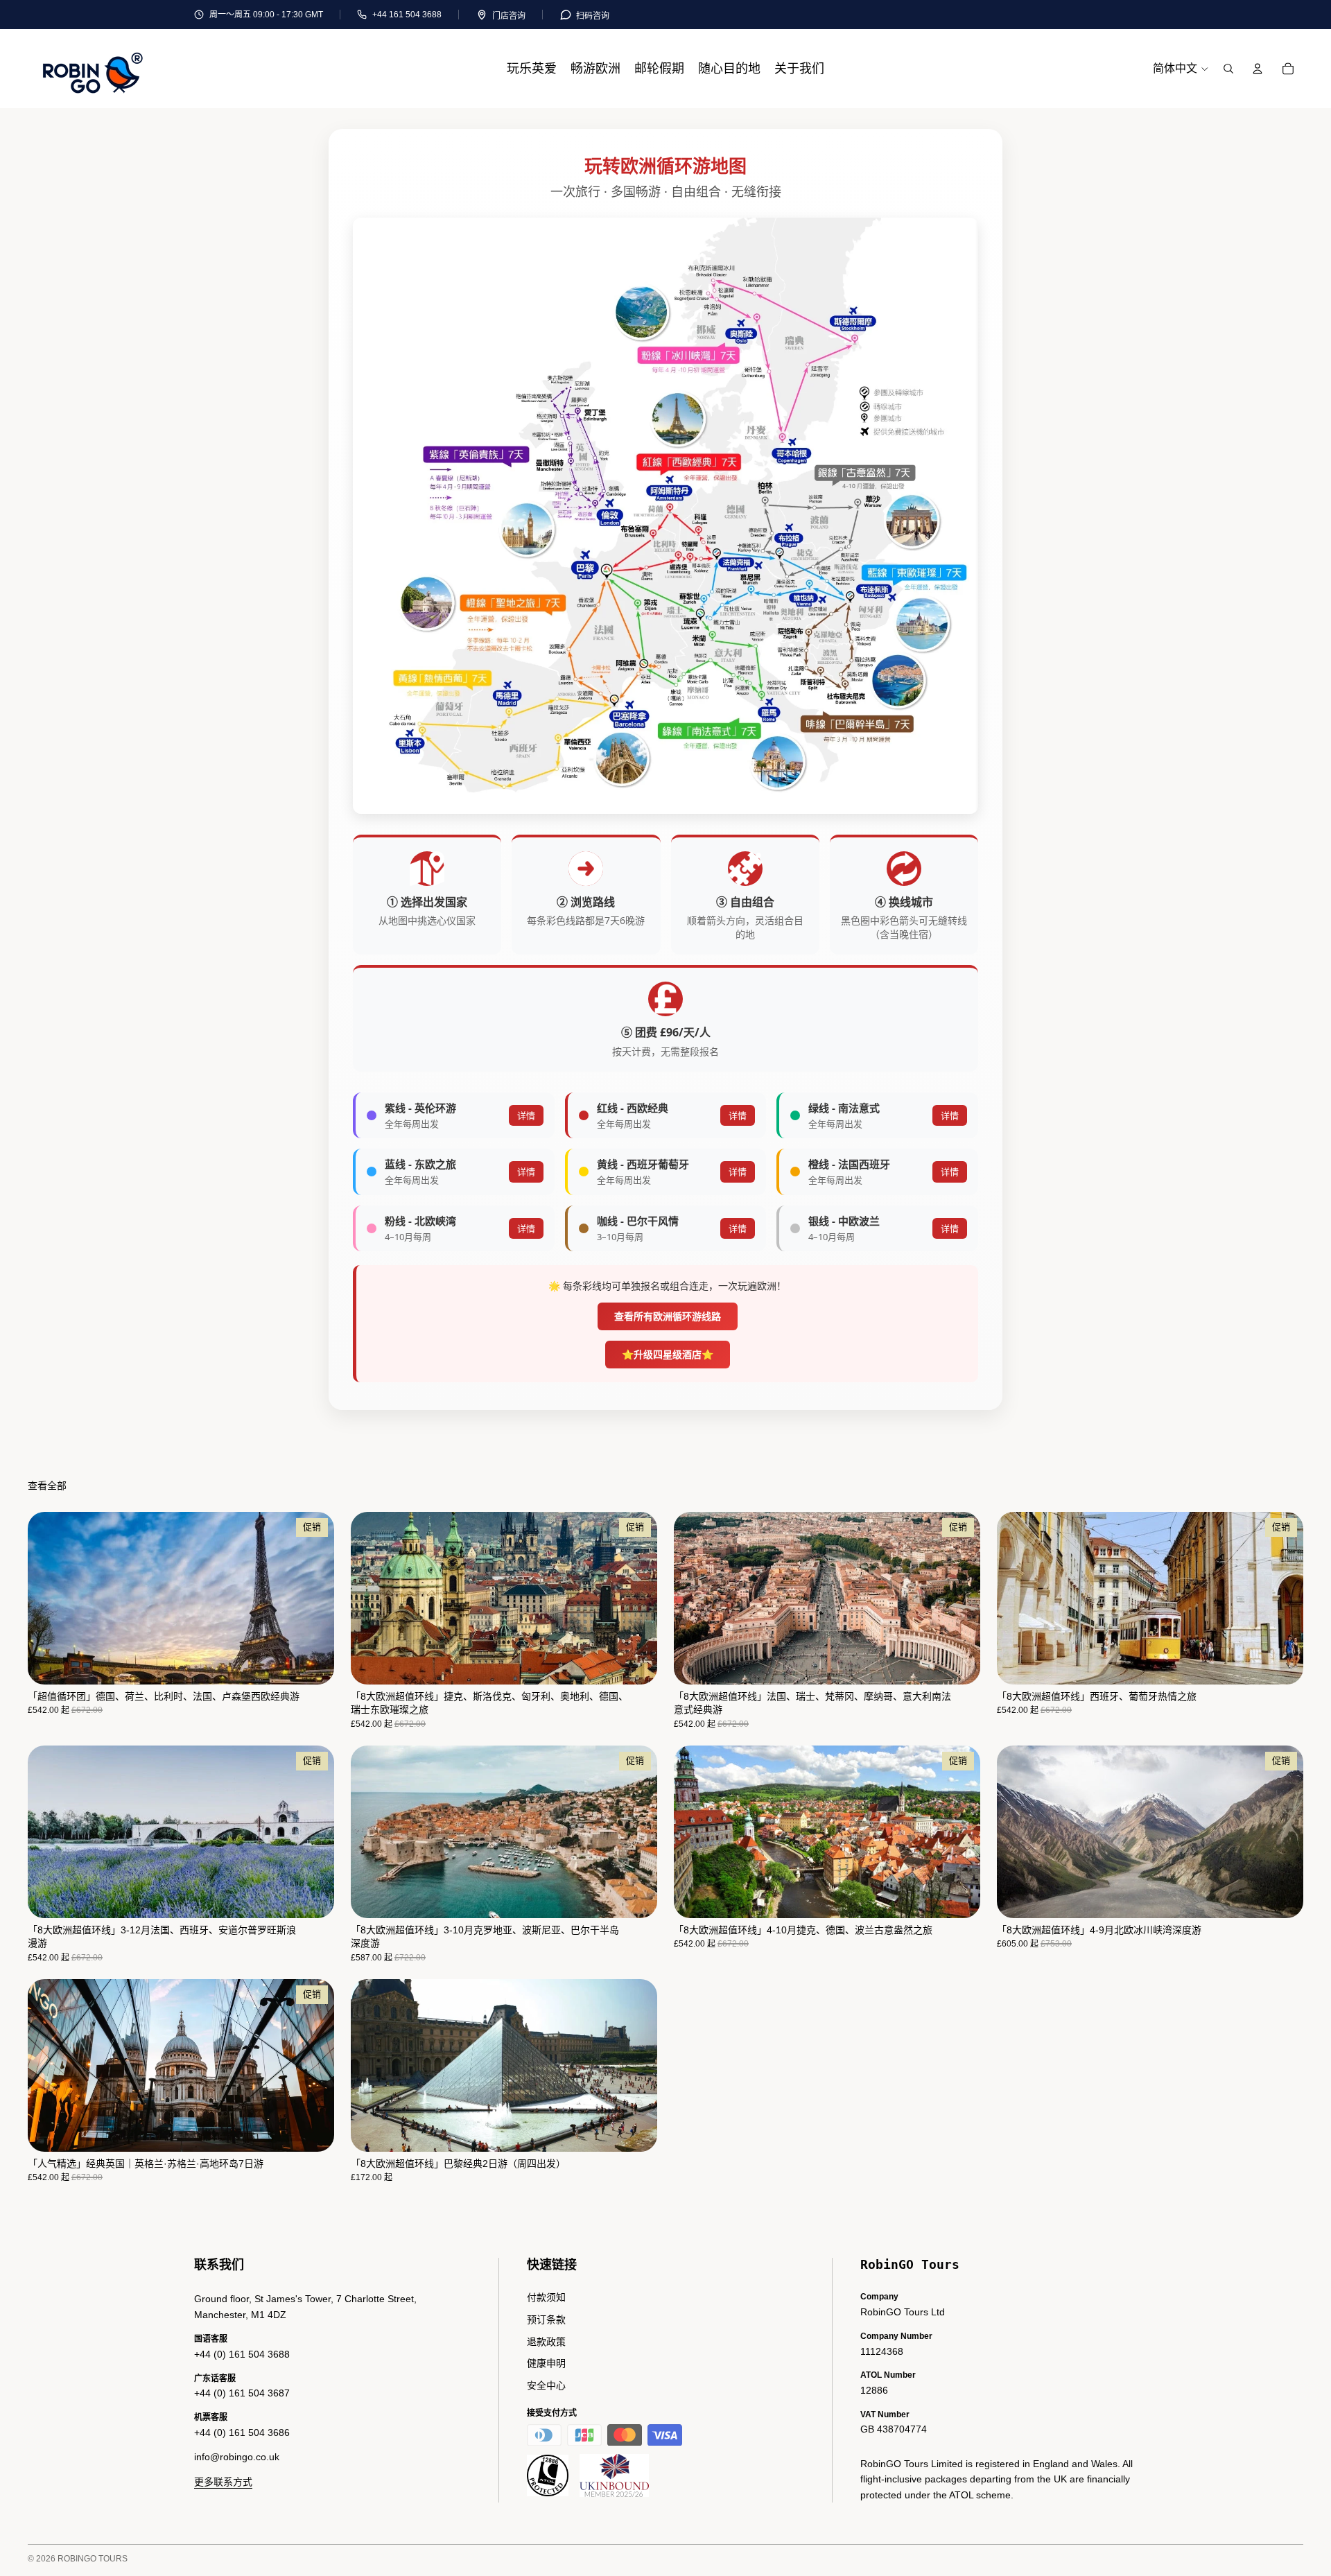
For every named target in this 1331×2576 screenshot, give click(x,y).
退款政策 (546, 2342)
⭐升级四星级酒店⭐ (668, 1354)
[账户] (1258, 69)
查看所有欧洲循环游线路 (668, 1316)
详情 (526, 1115)
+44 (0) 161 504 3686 (242, 2433)
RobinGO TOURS (93, 2559)
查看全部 (47, 1486)
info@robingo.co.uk (237, 2457)
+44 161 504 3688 (407, 15)
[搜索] (1228, 69)
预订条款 (546, 2320)
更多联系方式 (223, 2482)
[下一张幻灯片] (313, 1598)
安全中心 (546, 2385)
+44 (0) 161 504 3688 (242, 2354)
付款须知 (546, 2297)
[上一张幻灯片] (49, 1598)
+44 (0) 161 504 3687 (242, 2393)
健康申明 (546, 2363)
